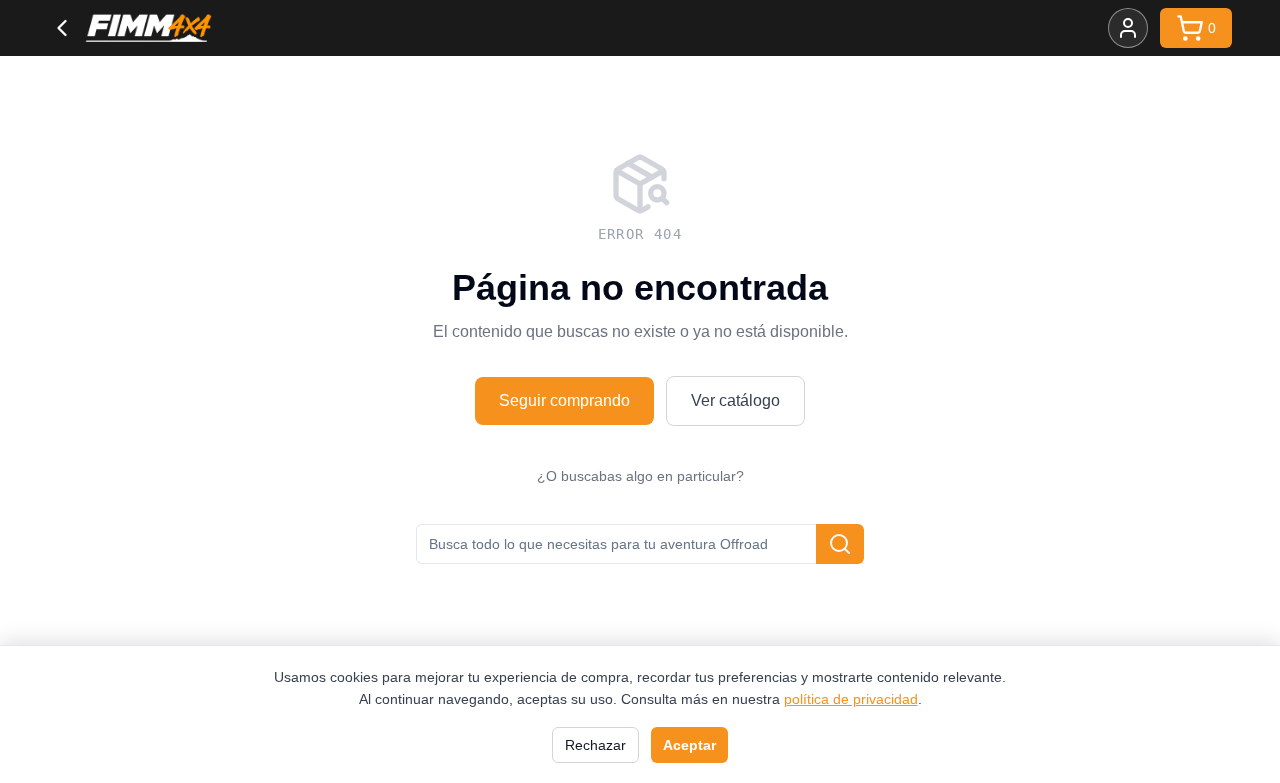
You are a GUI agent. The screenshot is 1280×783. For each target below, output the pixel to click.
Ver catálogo (735, 400)
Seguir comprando (564, 400)
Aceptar (689, 745)
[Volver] (62, 28)
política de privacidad (851, 699)
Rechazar (595, 745)
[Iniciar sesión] (1128, 28)
